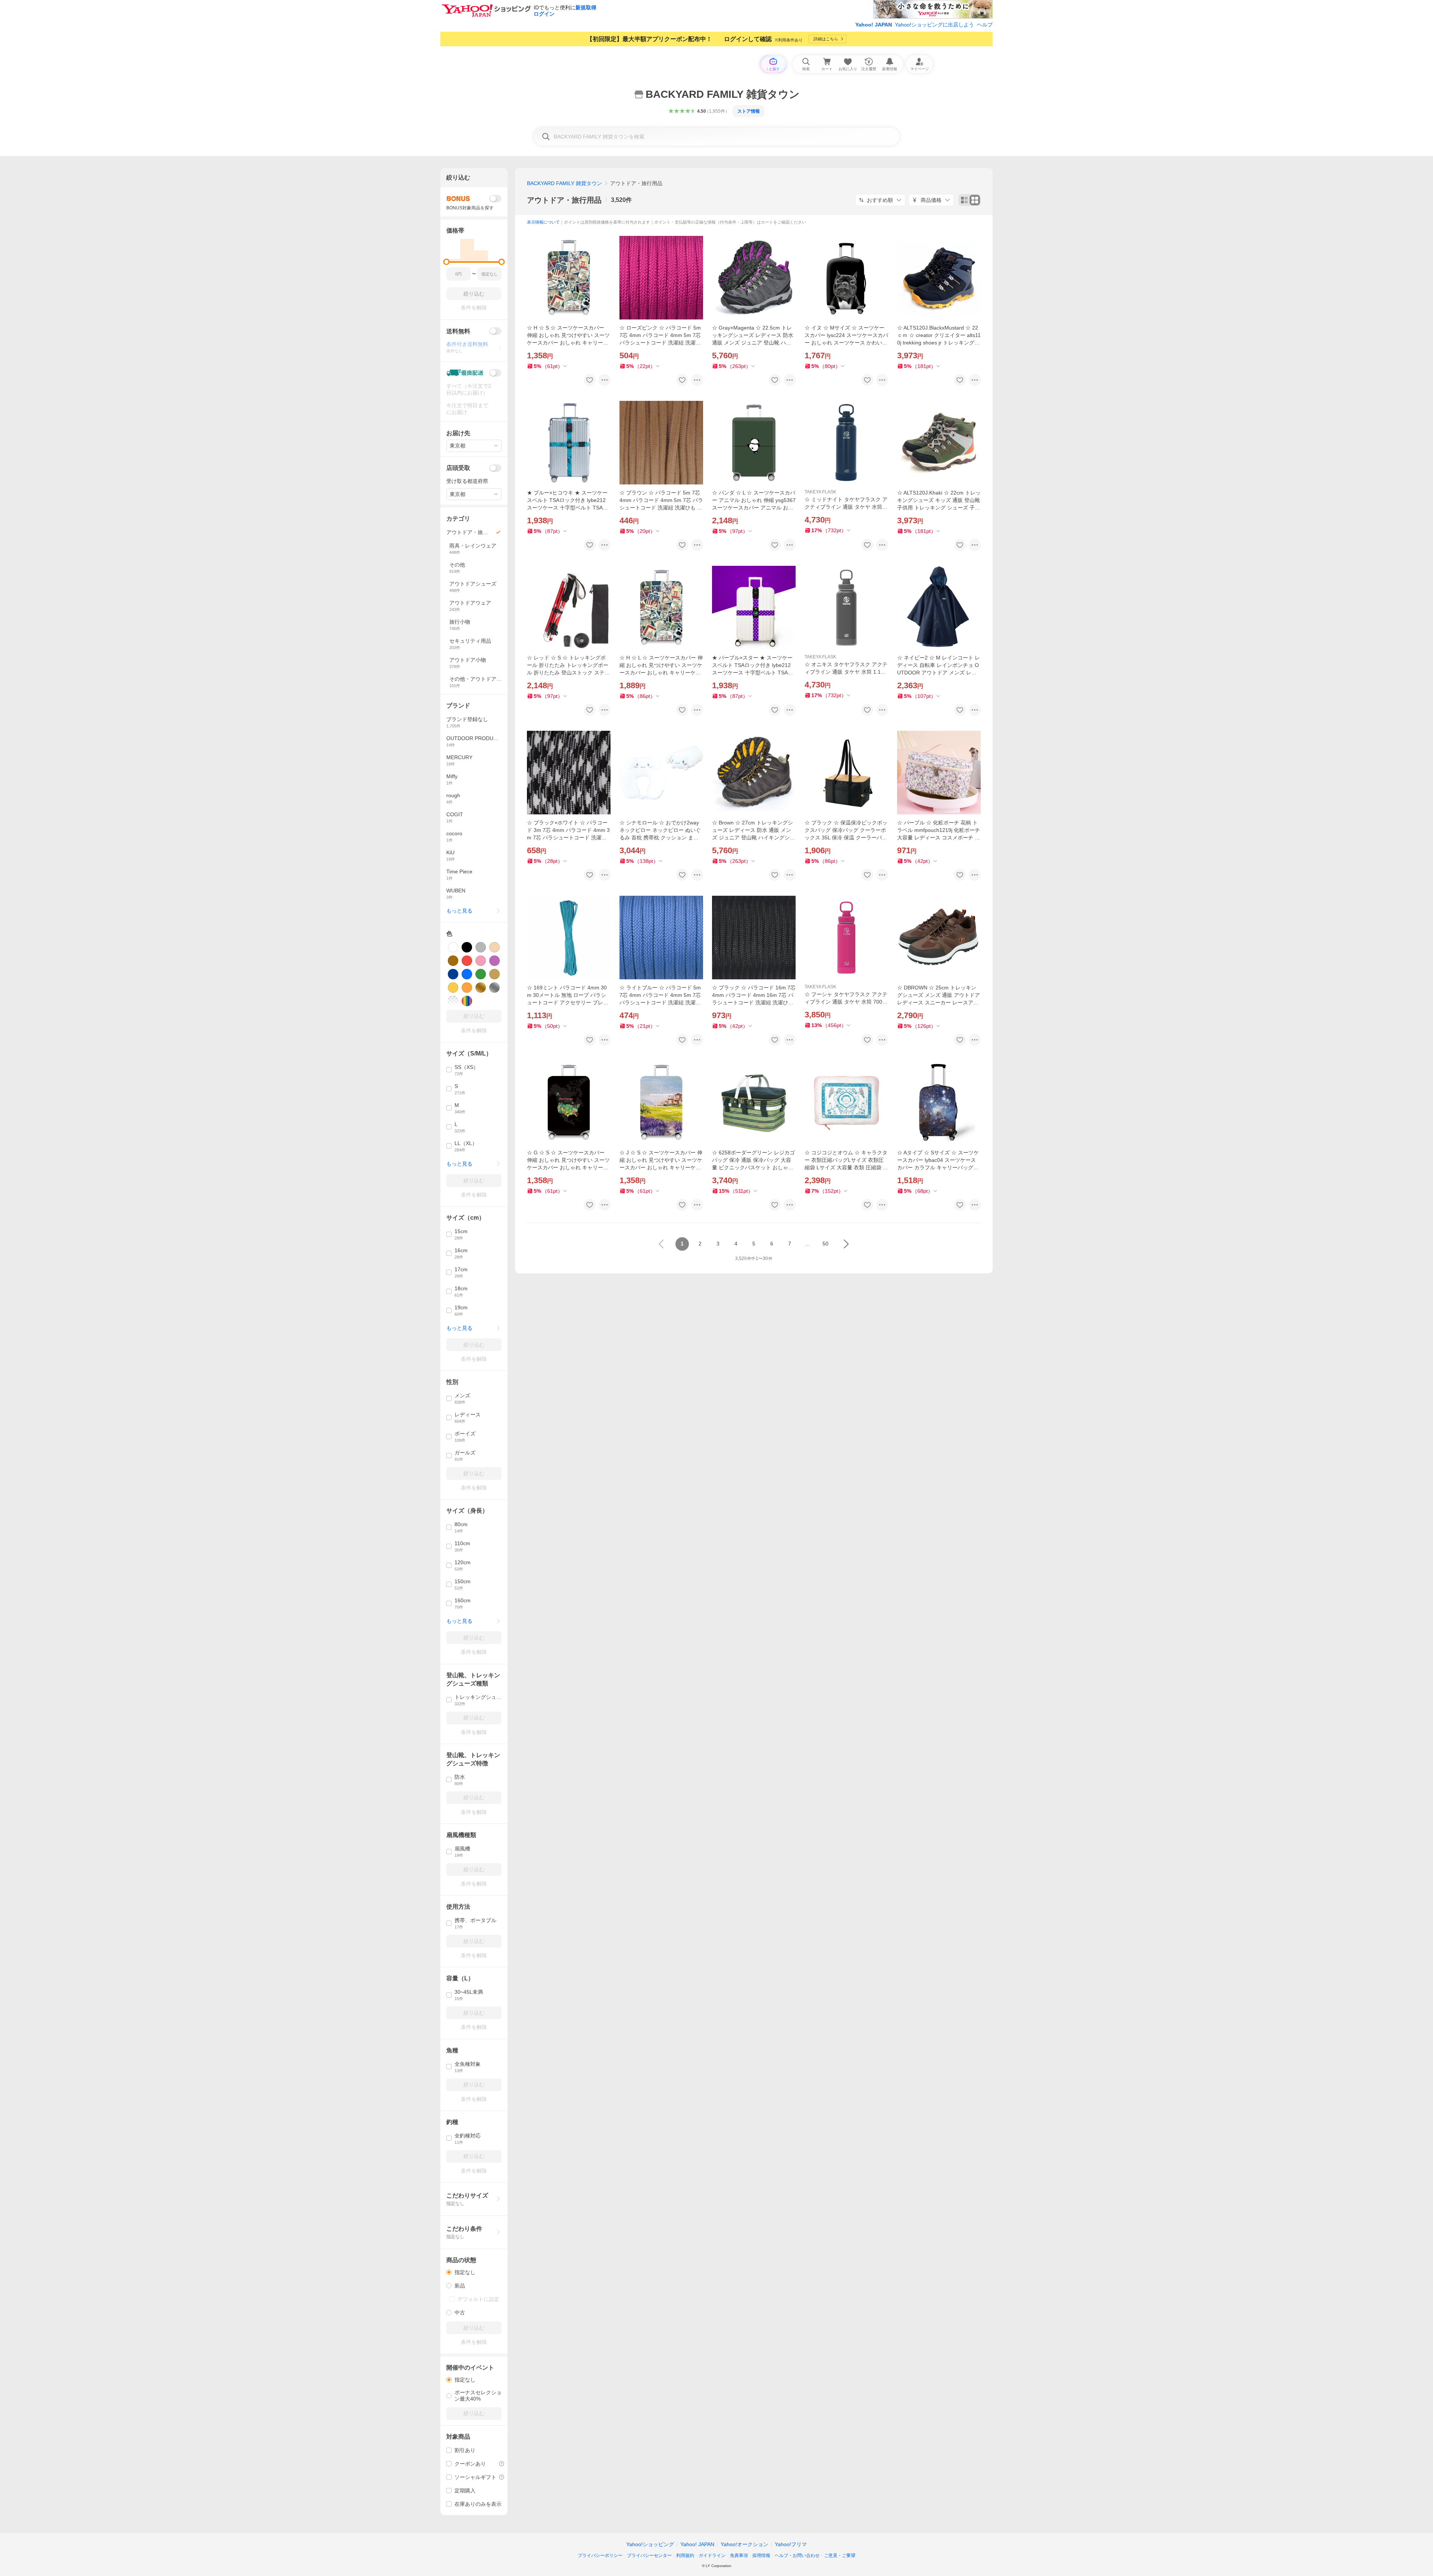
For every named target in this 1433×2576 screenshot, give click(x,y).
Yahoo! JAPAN (874, 25)
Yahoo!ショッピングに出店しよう (934, 25)
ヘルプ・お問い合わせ (797, 2555)
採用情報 (761, 2555)
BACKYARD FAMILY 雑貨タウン (564, 183)
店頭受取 (458, 468)
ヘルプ (985, 25)
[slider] (447, 262)
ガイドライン (712, 2555)
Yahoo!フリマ (791, 2544)
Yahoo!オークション (744, 2544)
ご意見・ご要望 (840, 2555)
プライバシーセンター (649, 2555)
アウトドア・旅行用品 (564, 200)
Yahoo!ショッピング (650, 2544)
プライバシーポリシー (600, 2555)
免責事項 (739, 2555)
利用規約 (685, 2555)
